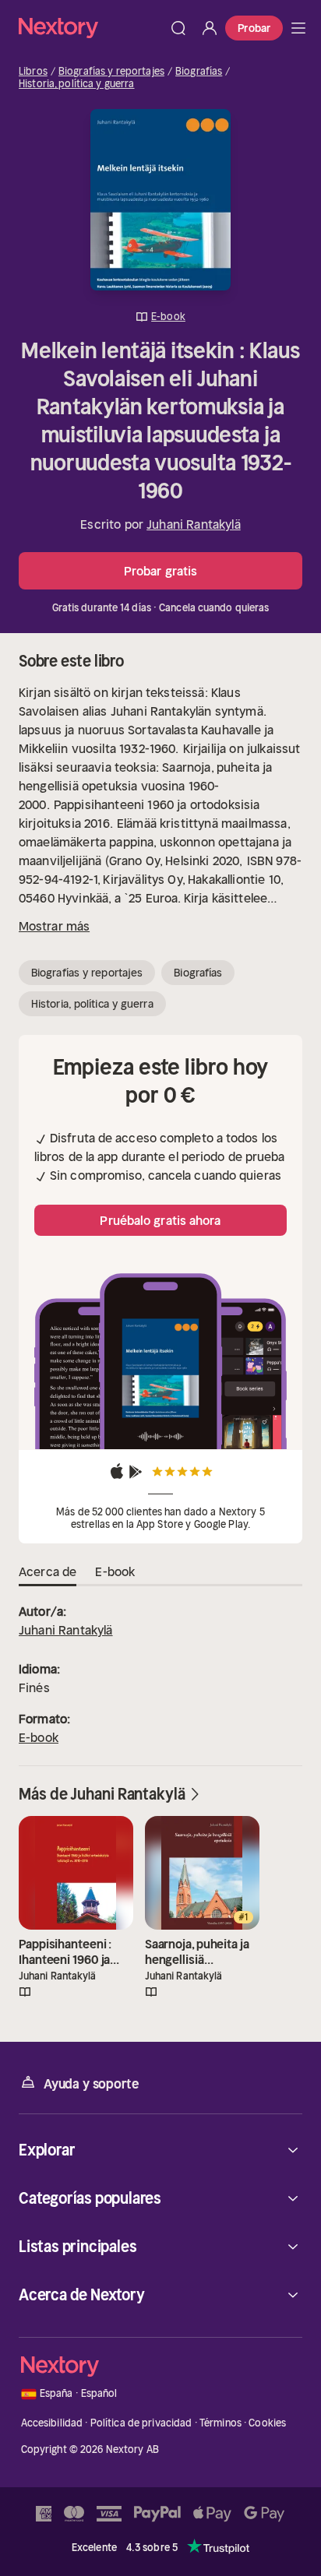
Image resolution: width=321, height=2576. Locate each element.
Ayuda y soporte (91, 2084)
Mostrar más (54, 926)
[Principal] (298, 28)
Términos (220, 2423)
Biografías (199, 72)
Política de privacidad (141, 2423)
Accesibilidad (52, 2423)
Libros (33, 72)
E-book (39, 1737)
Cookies (267, 2423)
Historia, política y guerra (77, 84)
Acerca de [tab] (48, 1571)
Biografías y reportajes (111, 72)
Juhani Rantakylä (194, 524)
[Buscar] (178, 28)
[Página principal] (91, 28)
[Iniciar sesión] (210, 28)
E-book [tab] (115, 1571)
